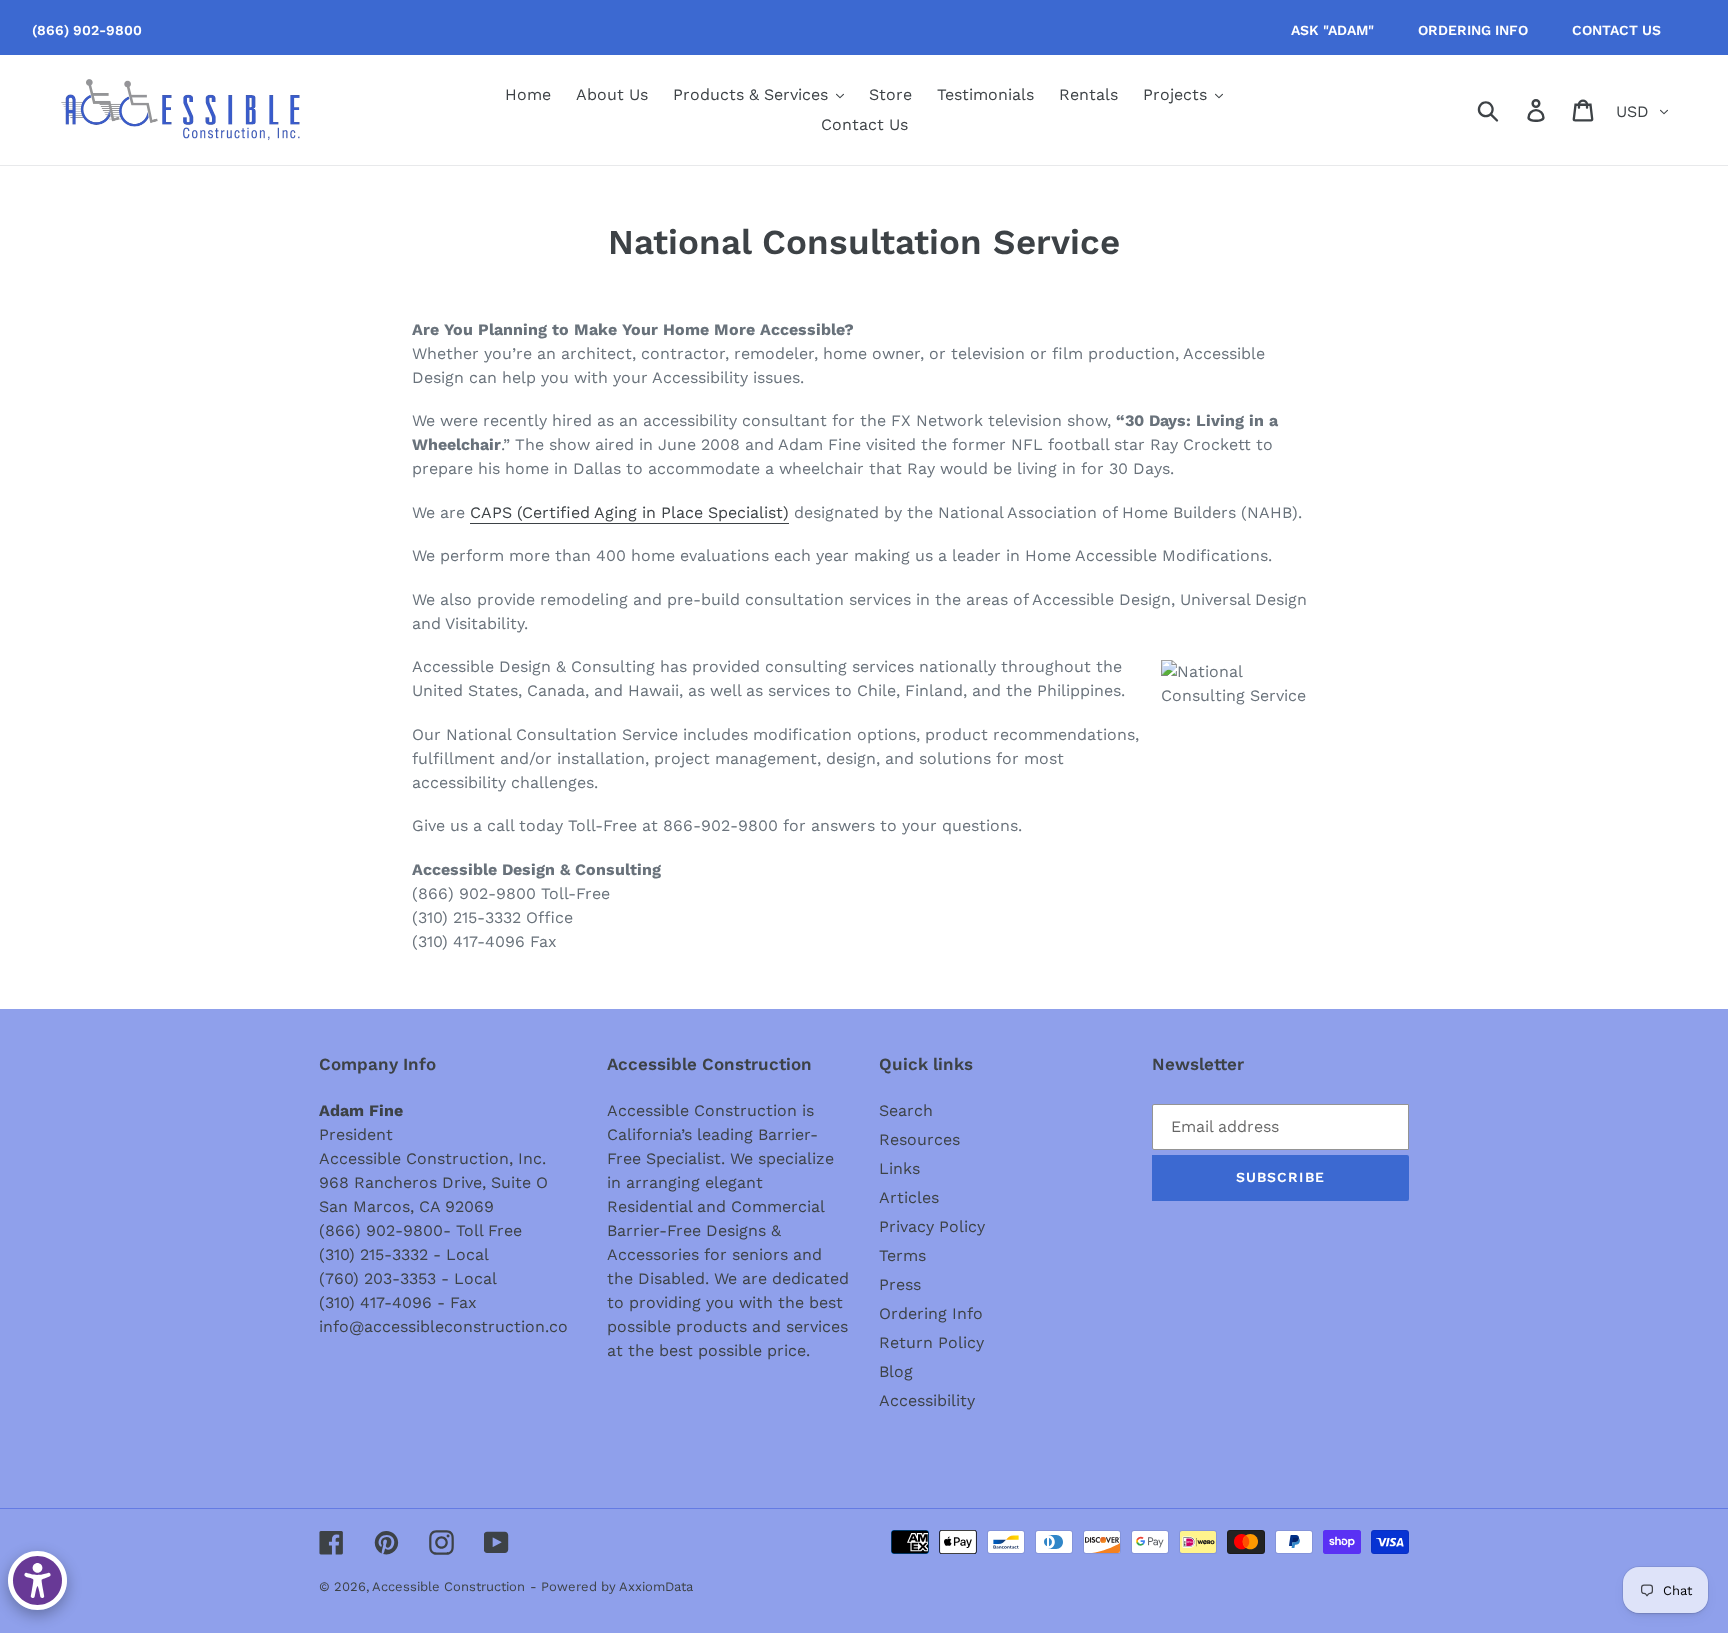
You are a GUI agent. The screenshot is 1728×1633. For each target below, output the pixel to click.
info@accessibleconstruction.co (443, 1326)
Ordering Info (931, 1313)
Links (899, 1168)
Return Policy (931, 1342)
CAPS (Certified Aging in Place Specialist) (629, 512)
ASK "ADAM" (1332, 30)
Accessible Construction (448, 1586)
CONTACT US (1616, 30)
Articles (909, 1197)
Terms (902, 1255)
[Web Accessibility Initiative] (37, 1580)
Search (906, 1110)
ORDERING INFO (1473, 30)
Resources (919, 1139)
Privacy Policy (932, 1226)
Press (900, 1284)
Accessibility (927, 1400)
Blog (896, 1371)
